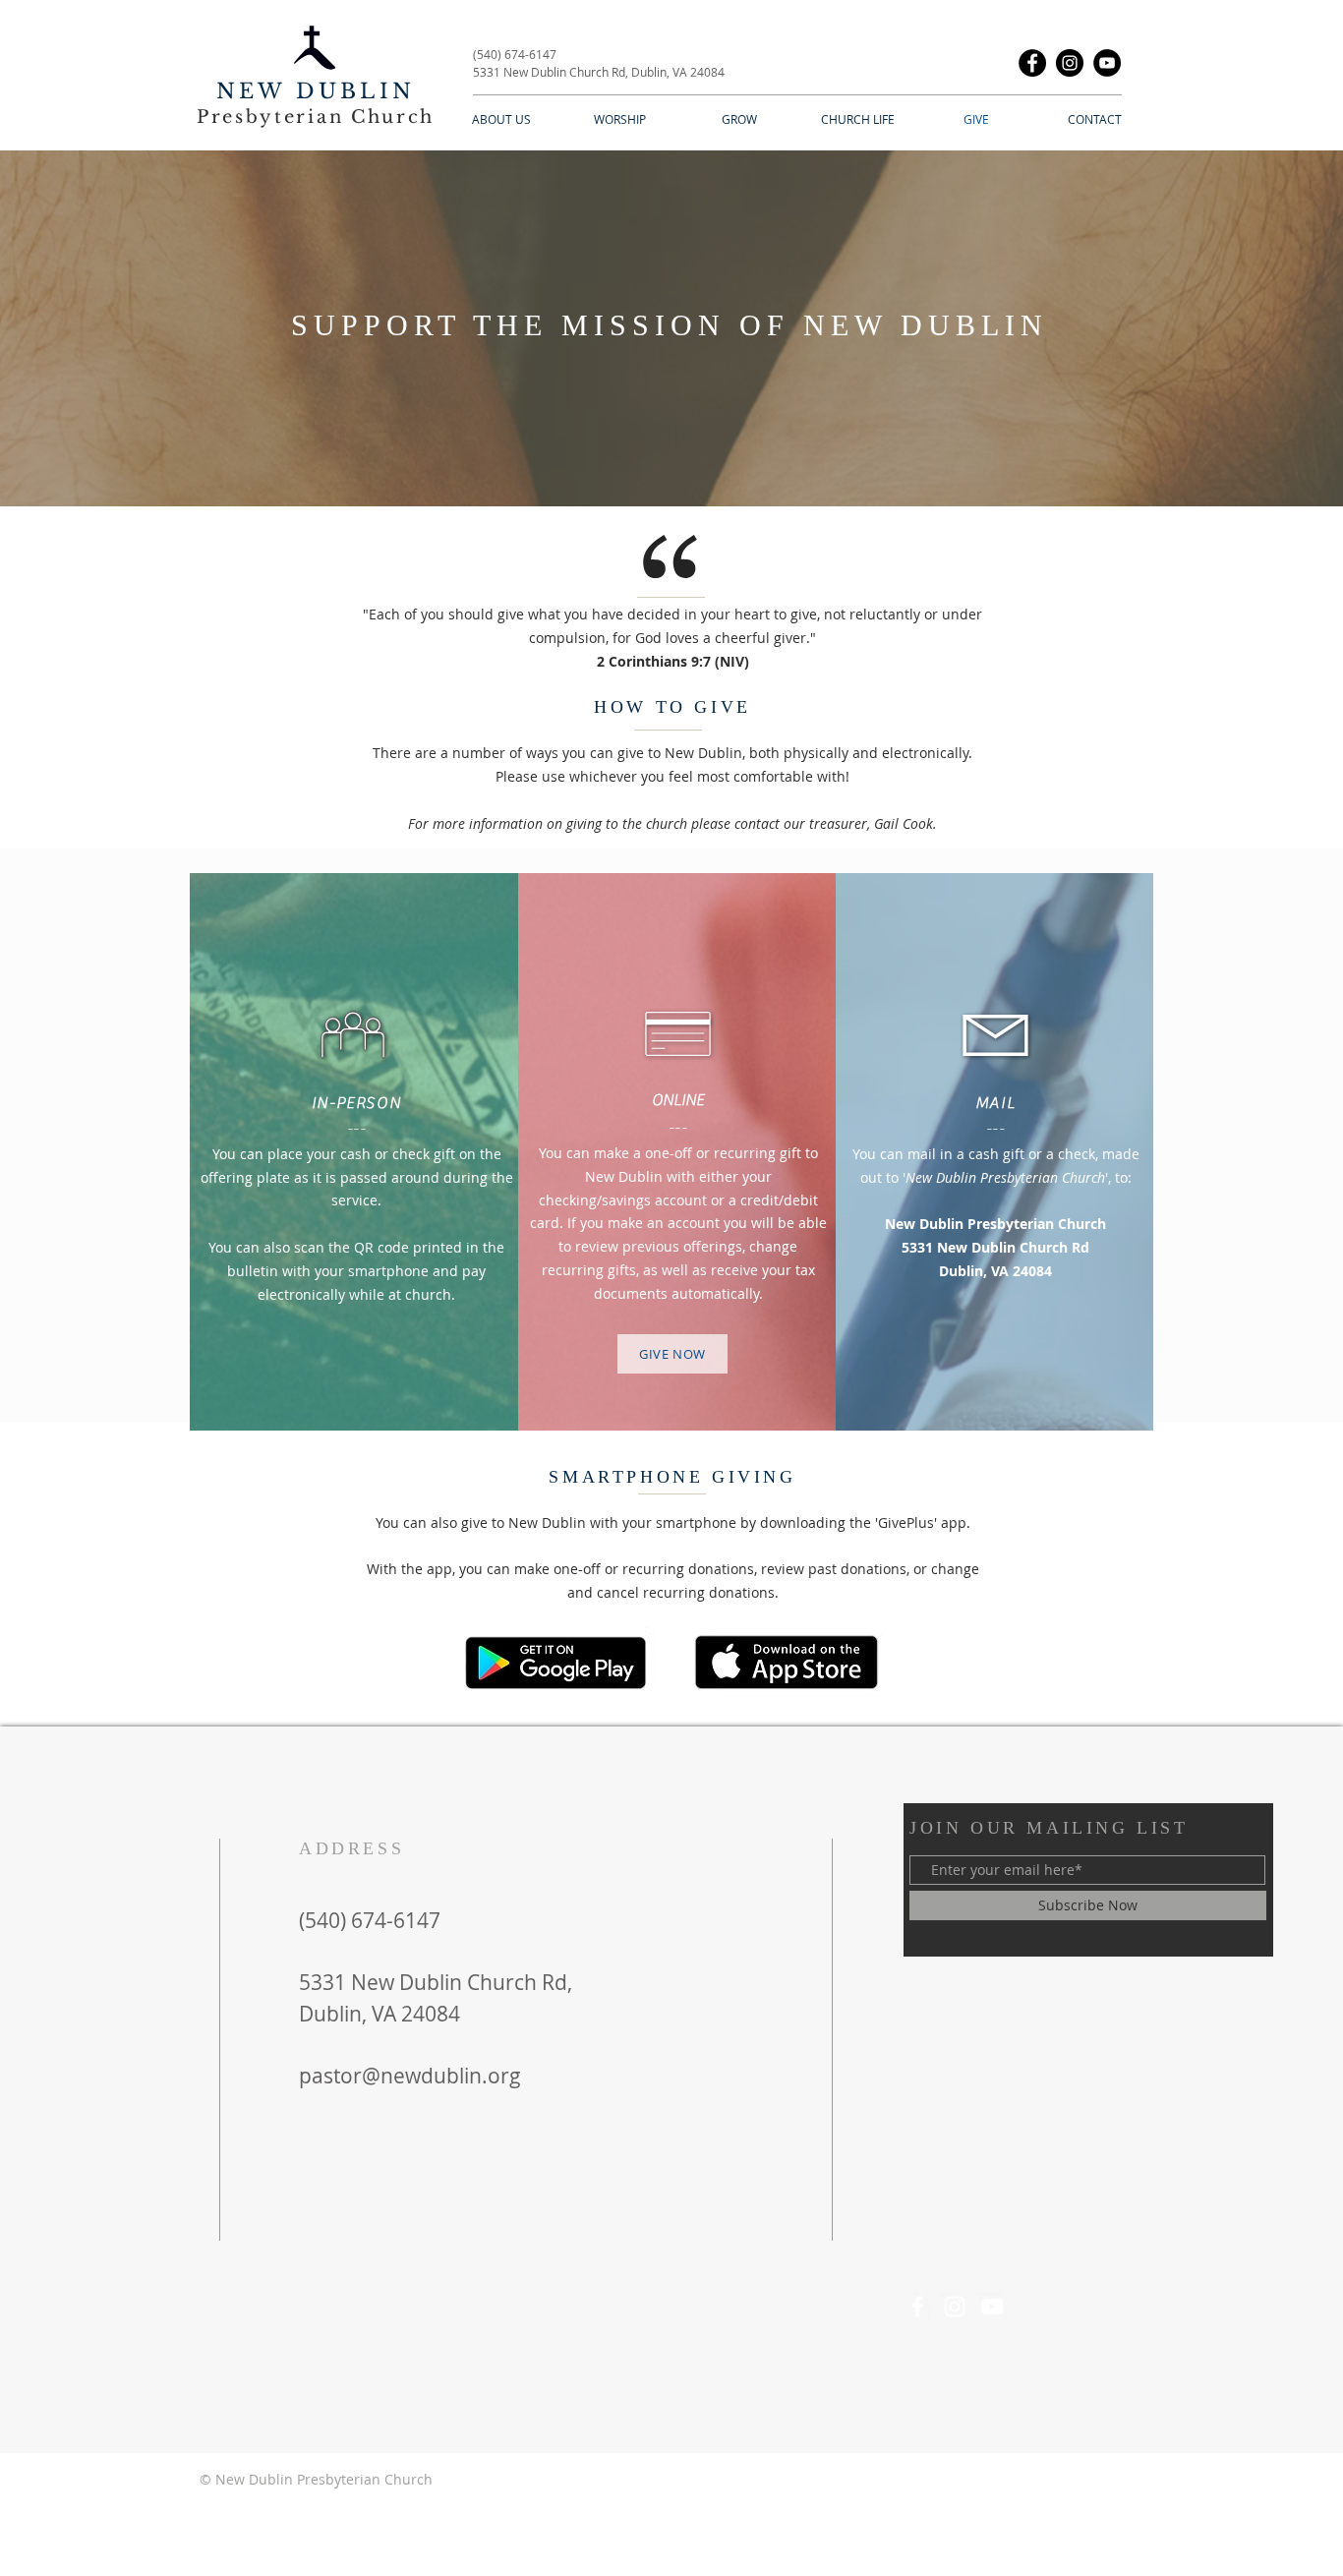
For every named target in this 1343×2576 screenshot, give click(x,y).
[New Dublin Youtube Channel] (992, 2307)
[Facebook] (1032, 63)
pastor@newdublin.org (410, 2076)
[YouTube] (1107, 63)
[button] (501, 119)
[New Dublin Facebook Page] (917, 2307)
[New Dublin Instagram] (955, 2307)
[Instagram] (1070, 63)
